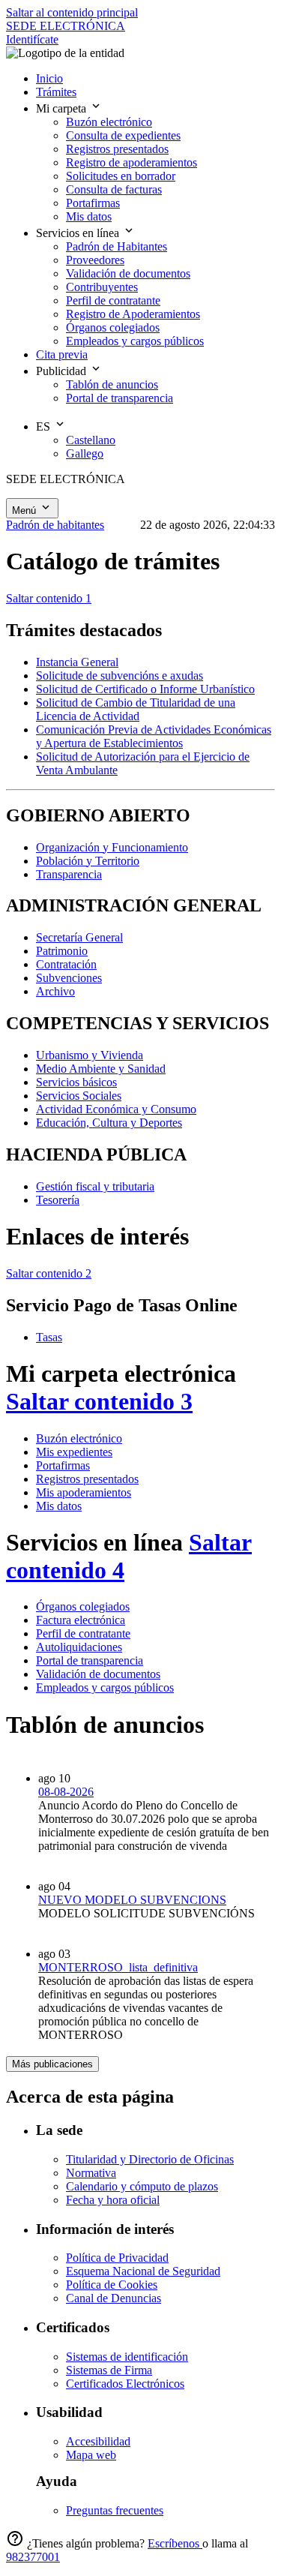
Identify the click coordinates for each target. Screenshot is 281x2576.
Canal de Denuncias (114, 2298)
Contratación (66, 964)
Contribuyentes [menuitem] (102, 287)
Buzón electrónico (79, 1438)
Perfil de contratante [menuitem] (113, 300)
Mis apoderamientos (84, 1492)
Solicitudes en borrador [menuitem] (121, 176)
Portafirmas (63, 1465)
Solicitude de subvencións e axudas (120, 676)
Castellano (91, 440)
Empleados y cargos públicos (105, 1687)
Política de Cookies (112, 2285)
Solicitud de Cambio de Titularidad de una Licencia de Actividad (136, 709)
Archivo (55, 991)
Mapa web (91, 2455)
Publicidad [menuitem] (63, 371)
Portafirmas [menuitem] (93, 203)
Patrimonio (62, 951)
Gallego (85, 453)
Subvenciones (69, 978)
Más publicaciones (52, 2064)
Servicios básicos (76, 1082)
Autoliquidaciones (79, 1647)
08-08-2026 (66, 1792)
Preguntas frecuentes (115, 2510)
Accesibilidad (98, 2441)
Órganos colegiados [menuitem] (113, 327)
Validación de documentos (98, 1674)
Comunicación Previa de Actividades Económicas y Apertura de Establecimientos (154, 736)
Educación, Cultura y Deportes (109, 1123)
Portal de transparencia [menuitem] (120, 398)
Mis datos (59, 1506)
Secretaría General (79, 937)
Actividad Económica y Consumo (116, 1109)
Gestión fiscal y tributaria (95, 1186)
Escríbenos (175, 2543)
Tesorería (58, 1200)
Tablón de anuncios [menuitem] (112, 384)
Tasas (49, 1337)
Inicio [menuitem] (49, 78)
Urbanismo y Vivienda (90, 1055)
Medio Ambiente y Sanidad (101, 1069)
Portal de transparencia (90, 1660)
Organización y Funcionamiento (112, 847)
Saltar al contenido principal (72, 12)
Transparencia (69, 874)
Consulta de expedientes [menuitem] (123, 135)
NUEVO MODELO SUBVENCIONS (132, 1900)
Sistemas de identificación (127, 2357)
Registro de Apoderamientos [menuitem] (133, 314)
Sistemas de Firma (109, 2370)
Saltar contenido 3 (99, 1401)
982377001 (33, 2557)
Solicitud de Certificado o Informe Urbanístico (145, 689)
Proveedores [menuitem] (95, 260)
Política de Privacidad (117, 2258)
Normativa (91, 2173)
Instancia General (77, 662)
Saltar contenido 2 (49, 1273)
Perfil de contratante (83, 1633)
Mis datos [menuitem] (89, 216)
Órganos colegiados (83, 1606)
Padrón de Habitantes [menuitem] (117, 246)
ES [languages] (45, 426)
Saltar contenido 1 (49, 598)
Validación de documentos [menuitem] (128, 273)
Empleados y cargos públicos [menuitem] (135, 341)
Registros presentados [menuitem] (117, 149)
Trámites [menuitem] (56, 92)
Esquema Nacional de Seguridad (143, 2271)
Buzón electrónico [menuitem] (109, 122)
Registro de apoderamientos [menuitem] (132, 162)
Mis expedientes (74, 1452)
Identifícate (32, 39)
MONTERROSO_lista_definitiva (118, 1967)
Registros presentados (87, 1479)
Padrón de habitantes (55, 525)
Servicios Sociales (79, 1096)
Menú (25, 510)
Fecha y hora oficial (113, 2200)
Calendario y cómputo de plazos (142, 2186)
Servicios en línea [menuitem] (79, 233)
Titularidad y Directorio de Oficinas (150, 2159)
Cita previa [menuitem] (62, 354)
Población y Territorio (88, 861)
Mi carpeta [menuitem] (63, 108)
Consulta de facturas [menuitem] (114, 189)
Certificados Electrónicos (125, 2384)
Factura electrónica (81, 1620)
